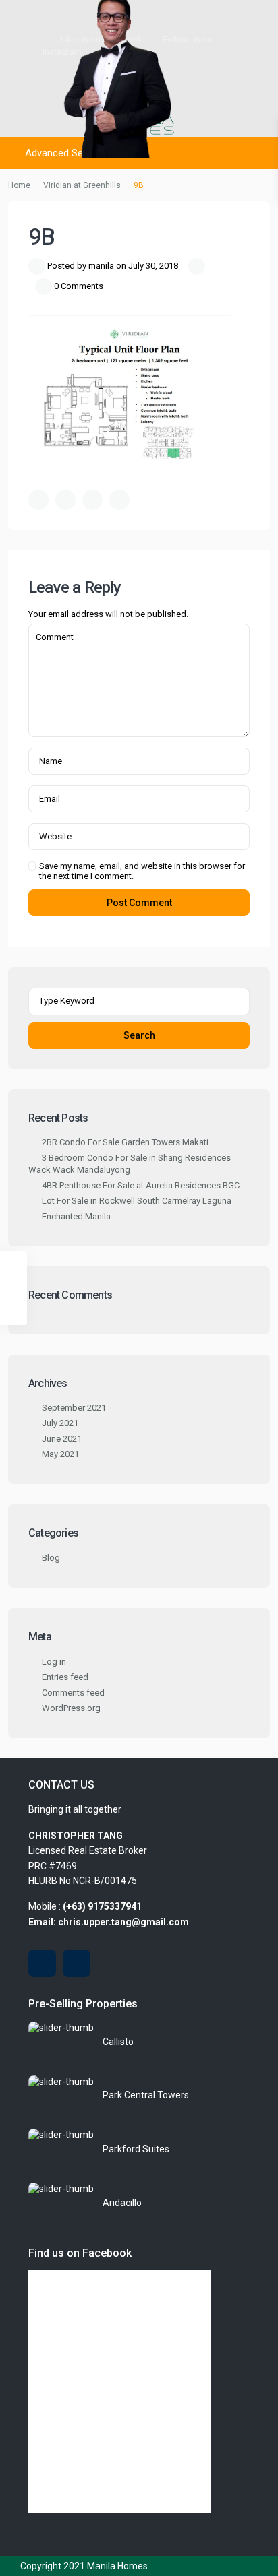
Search (139, 1035)
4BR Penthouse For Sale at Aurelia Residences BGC (141, 1185)
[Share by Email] (119, 500)
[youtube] (42, 1963)
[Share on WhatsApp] (92, 500)
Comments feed (73, 1693)
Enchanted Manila (76, 1216)
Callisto (118, 2042)
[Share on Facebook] (38, 500)
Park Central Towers (146, 2095)
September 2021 (74, 1408)
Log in (54, 1662)
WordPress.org (71, 1708)
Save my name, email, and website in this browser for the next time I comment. (142, 871)
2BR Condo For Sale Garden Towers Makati (125, 1142)
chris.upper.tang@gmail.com (123, 1922)
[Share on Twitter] (65, 500)
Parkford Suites (136, 2149)
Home (19, 185)
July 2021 (60, 1423)
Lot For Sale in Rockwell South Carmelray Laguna (137, 1201)
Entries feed (65, 1677)
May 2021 (60, 1454)
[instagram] (77, 1963)
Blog (51, 1558)
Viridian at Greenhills (82, 185)
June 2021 (62, 1439)
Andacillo (122, 2203)
